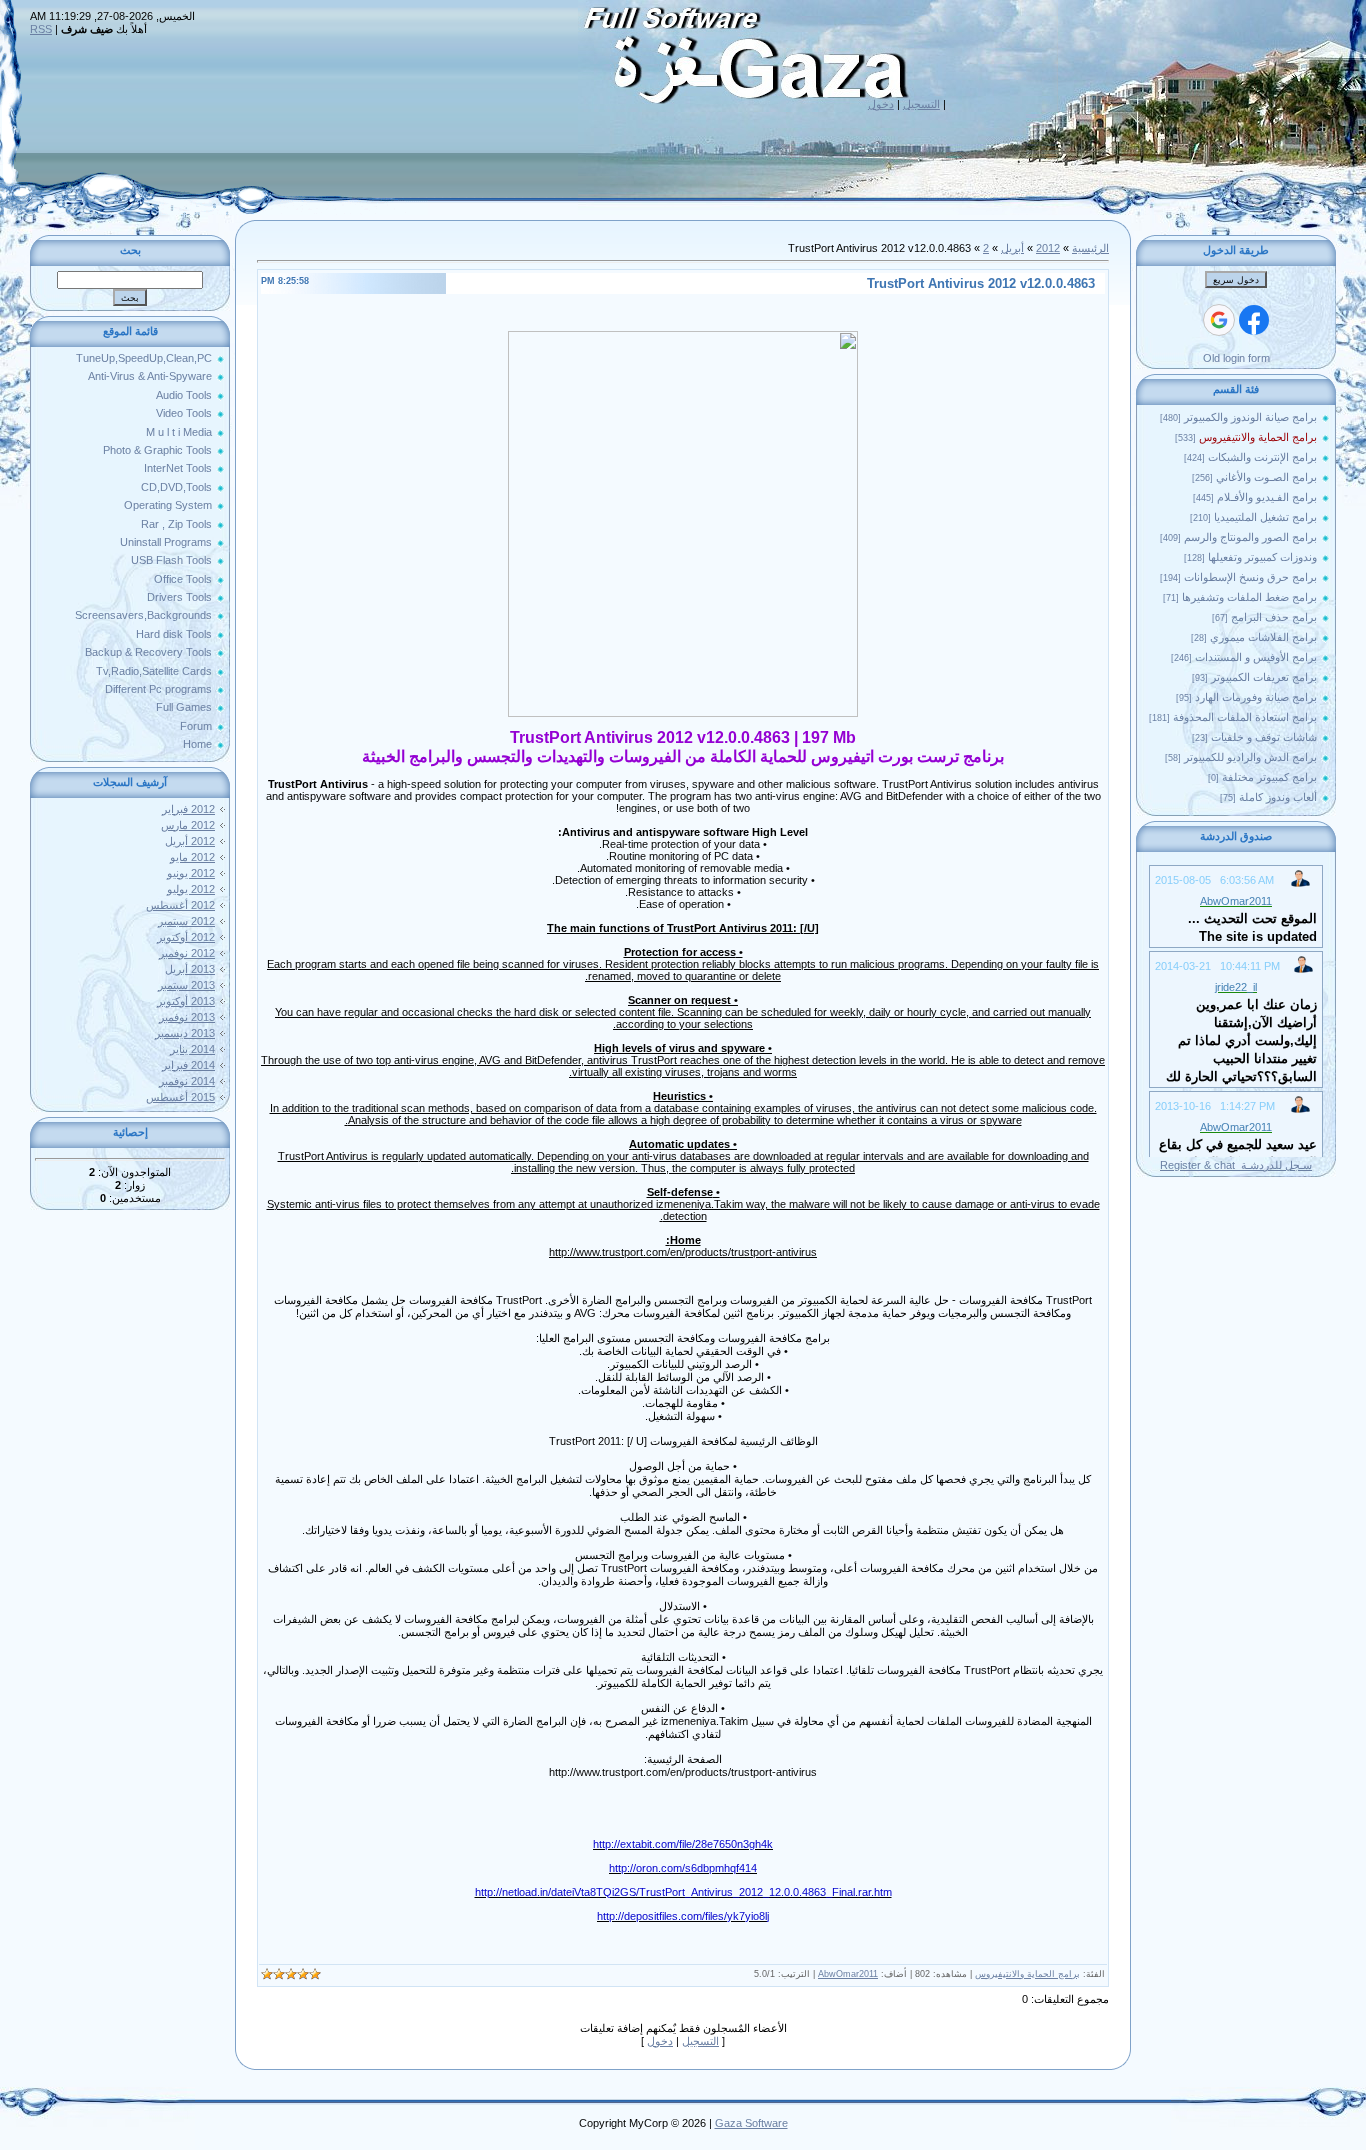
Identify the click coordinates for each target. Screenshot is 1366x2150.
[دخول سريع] (1254, 320)
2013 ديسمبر (185, 1033)
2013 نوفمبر (187, 1017)
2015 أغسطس (180, 1097)
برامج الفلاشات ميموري (1263, 637)
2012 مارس (188, 825)
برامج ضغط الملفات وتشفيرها (1249, 597)
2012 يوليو (191, 889)
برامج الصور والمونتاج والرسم (1250, 537)
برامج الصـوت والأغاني (1266, 477)
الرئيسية (1090, 248)
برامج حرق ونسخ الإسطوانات (1250, 577)
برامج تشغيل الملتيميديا (1265, 517)
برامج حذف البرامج (1274, 617)
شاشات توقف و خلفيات (1264, 737)
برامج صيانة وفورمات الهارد (1256, 697)
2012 (1048, 248)
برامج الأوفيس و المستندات (1256, 657)
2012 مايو (192, 857)
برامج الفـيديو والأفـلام (1267, 497)
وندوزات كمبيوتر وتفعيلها (1262, 557)
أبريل (1012, 248)
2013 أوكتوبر (186, 1001)
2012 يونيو (191, 873)
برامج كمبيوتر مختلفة (1269, 777)
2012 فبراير (188, 809)
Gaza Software (751, 2123)
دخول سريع (1236, 280)
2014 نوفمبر (187, 1081)
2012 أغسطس (180, 905)
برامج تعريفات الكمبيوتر (1264, 677)
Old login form (1236, 358)
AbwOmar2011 (848, 1974)
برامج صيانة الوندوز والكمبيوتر (1250, 417)
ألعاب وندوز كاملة (1278, 797)
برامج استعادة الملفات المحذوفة (1245, 717)
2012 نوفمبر (187, 953)
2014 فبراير (188, 1065)
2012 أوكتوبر (186, 937)
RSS (41, 29)
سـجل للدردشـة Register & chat (1236, 1165)
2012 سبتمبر (186, 921)
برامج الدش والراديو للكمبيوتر (1250, 757)
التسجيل (921, 104)
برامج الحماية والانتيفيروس (1258, 437)
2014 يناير (192, 1049)
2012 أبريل (190, 841)
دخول (881, 104)
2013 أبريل (190, 969)
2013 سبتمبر (186, 985)
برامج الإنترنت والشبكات (1262, 457)
